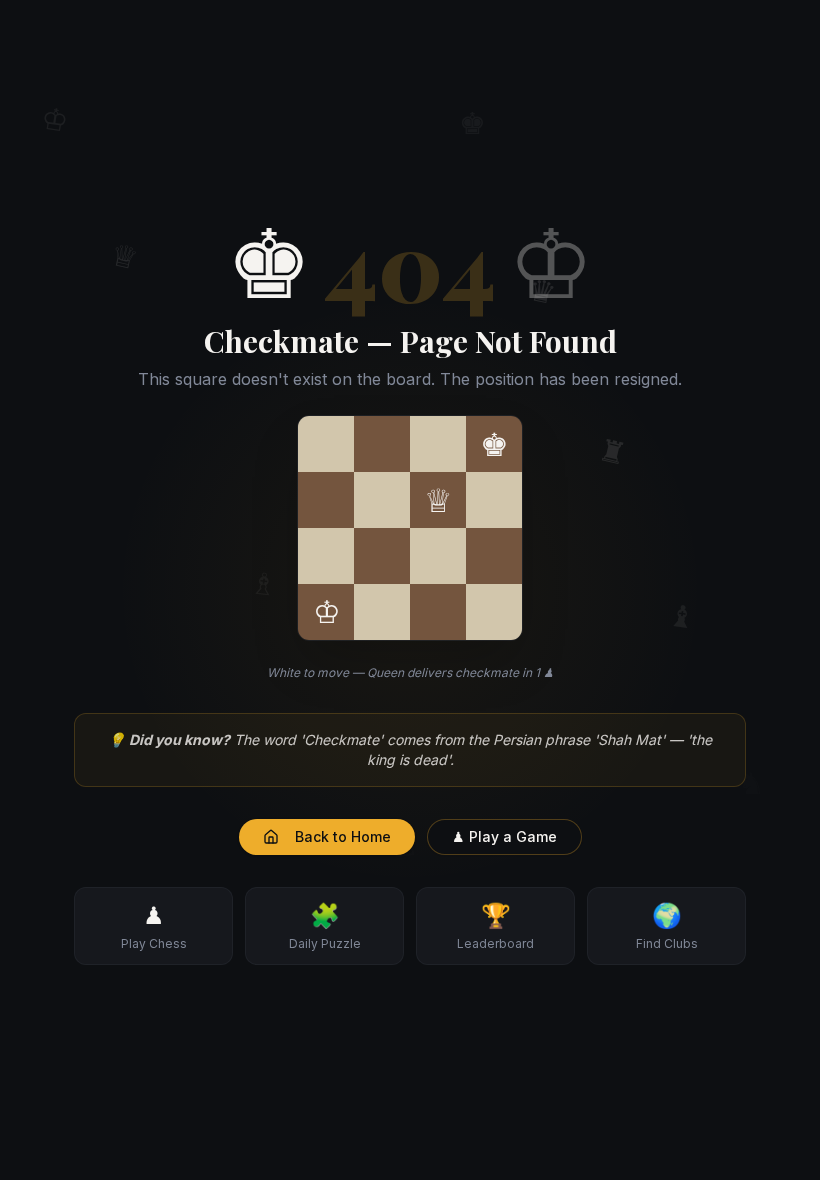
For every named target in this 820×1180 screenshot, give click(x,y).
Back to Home (343, 836)
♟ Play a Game (504, 836)
